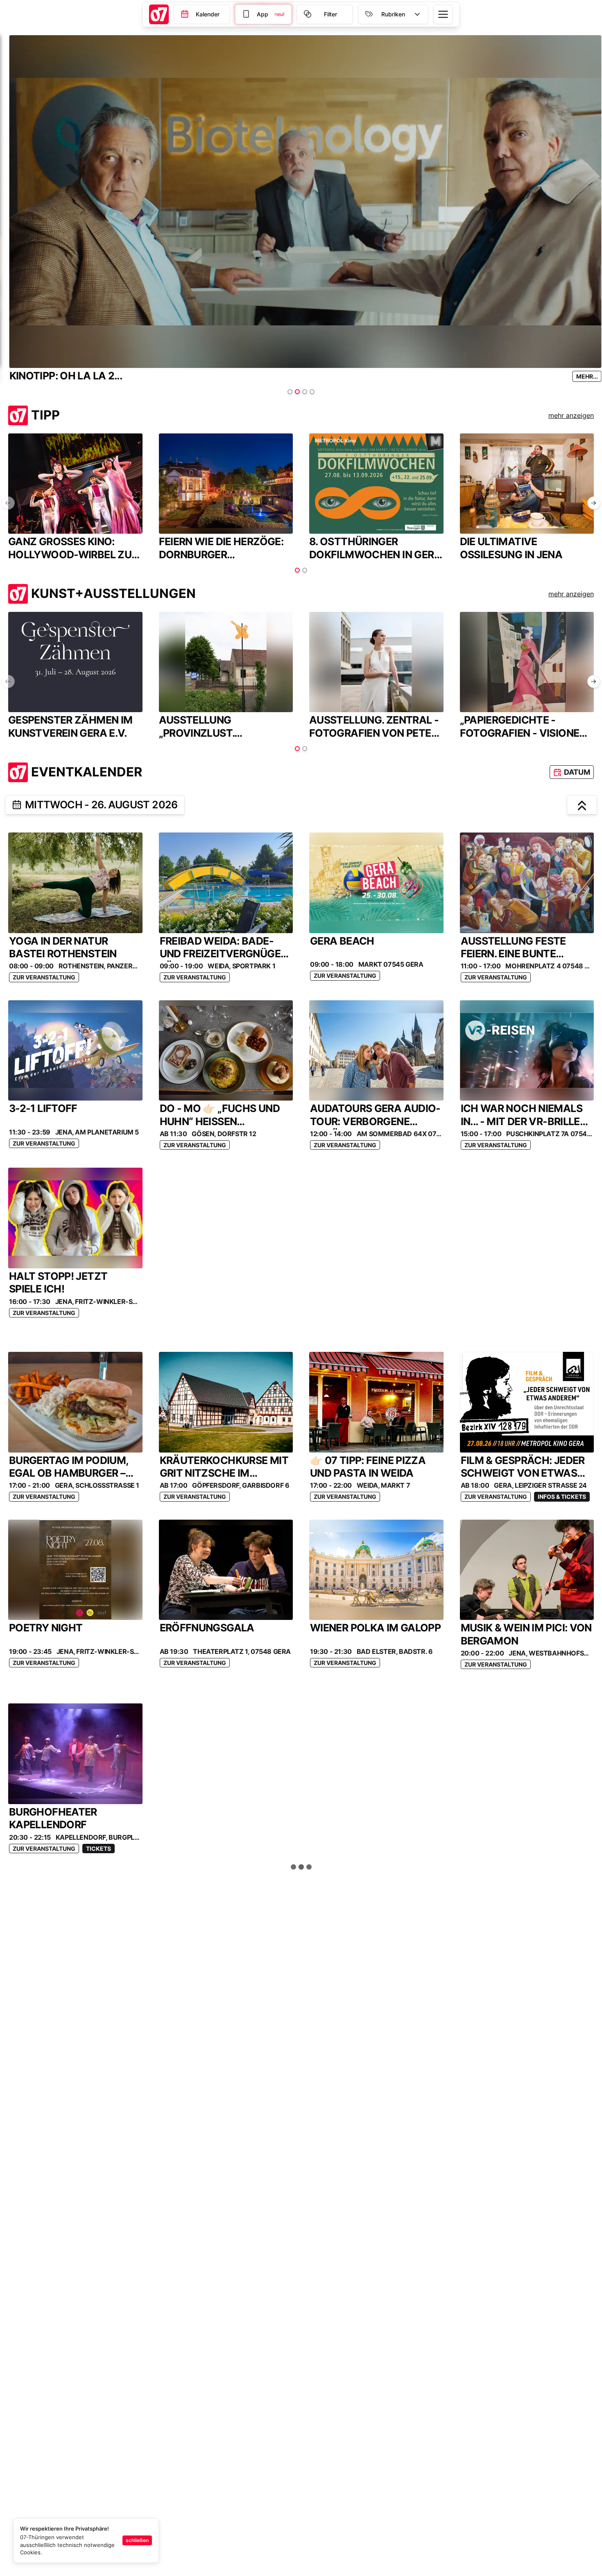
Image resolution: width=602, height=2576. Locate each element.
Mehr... (583, 376)
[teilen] (17, 805)
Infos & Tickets (562, 1497)
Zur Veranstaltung (44, 977)
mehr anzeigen (571, 415)
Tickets (98, 1849)
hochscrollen (305, 1867)
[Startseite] (159, 14)
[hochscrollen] (582, 805)
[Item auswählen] (290, 392)
